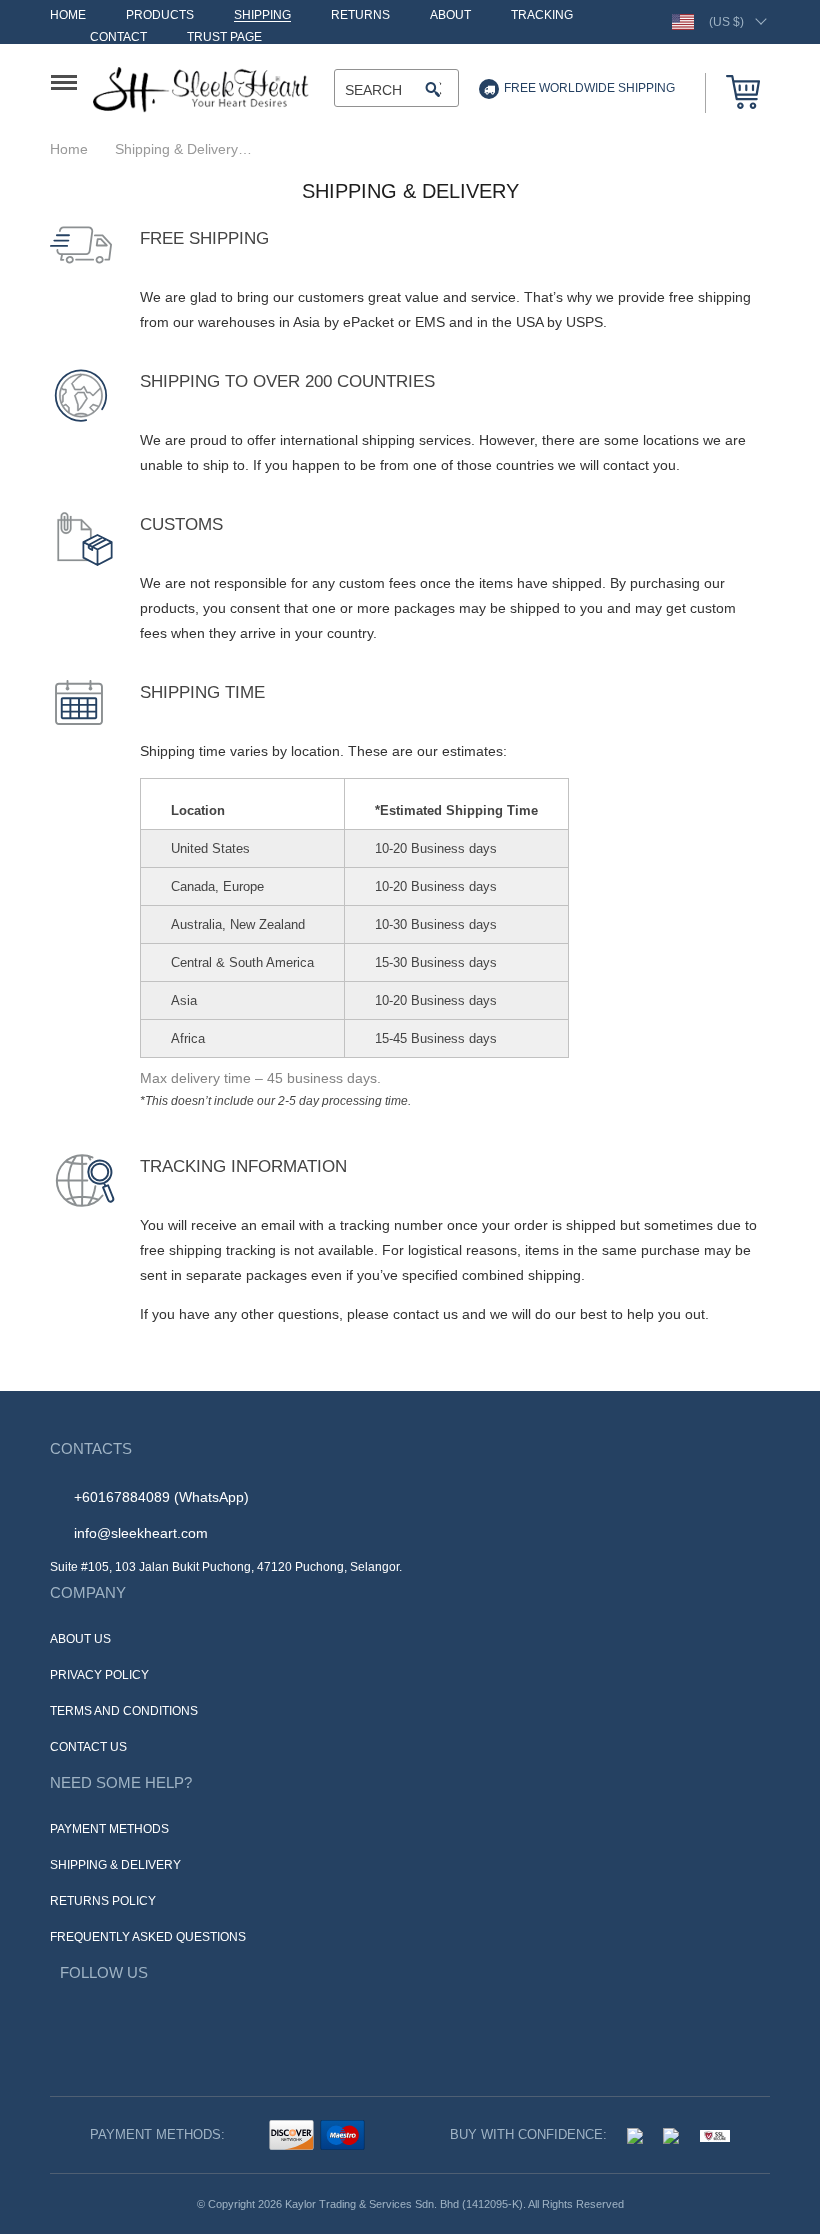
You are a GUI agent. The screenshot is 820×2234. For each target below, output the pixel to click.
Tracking (534, 15)
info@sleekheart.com (140, 1532)
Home (68, 15)
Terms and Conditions (124, 1710)
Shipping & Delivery (111, 1864)
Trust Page (222, 37)
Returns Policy (100, 1900)
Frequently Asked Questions (146, 1936)
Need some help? (112, 1783)
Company (85, 1593)
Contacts (89, 1449)
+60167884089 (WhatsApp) (161, 1496)
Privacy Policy (96, 1674)
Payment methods (108, 1828)
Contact (118, 37)
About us (81, 1638)
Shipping (259, 15)
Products (159, 15)
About (444, 15)
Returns (355, 15)
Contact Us (88, 1746)
